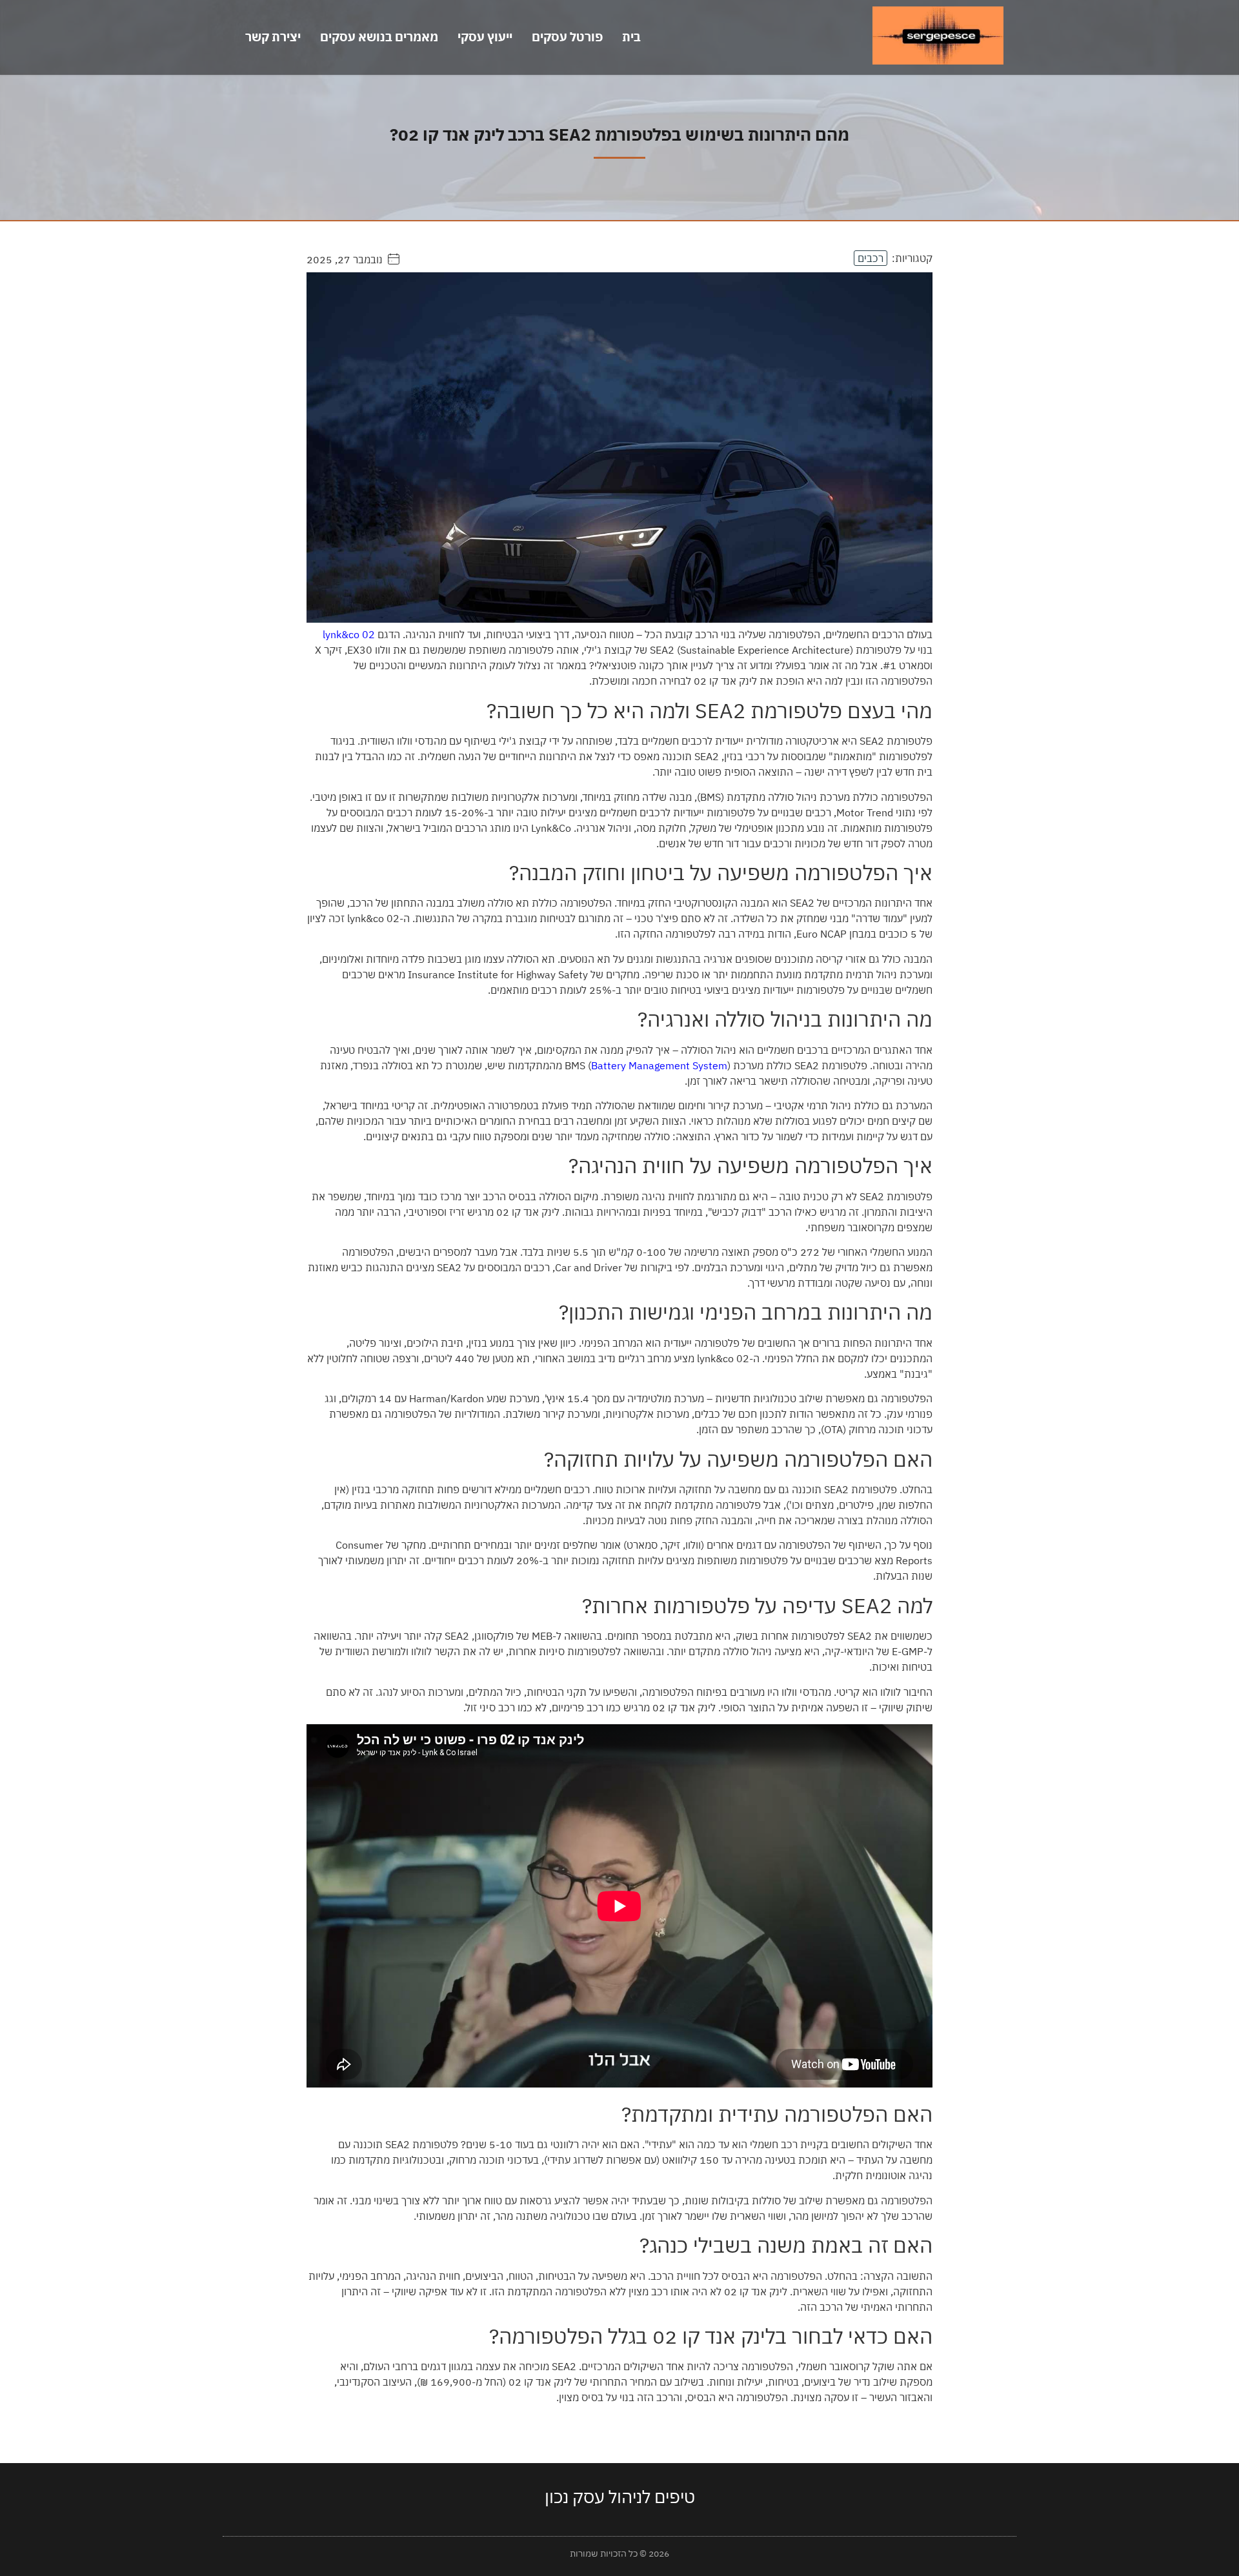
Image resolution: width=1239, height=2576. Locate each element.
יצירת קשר (273, 37)
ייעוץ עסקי (485, 37)
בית (631, 37)
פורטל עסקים (567, 37)
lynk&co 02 (349, 634)
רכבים (871, 258)
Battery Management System (659, 1065)
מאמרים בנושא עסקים (379, 37)
